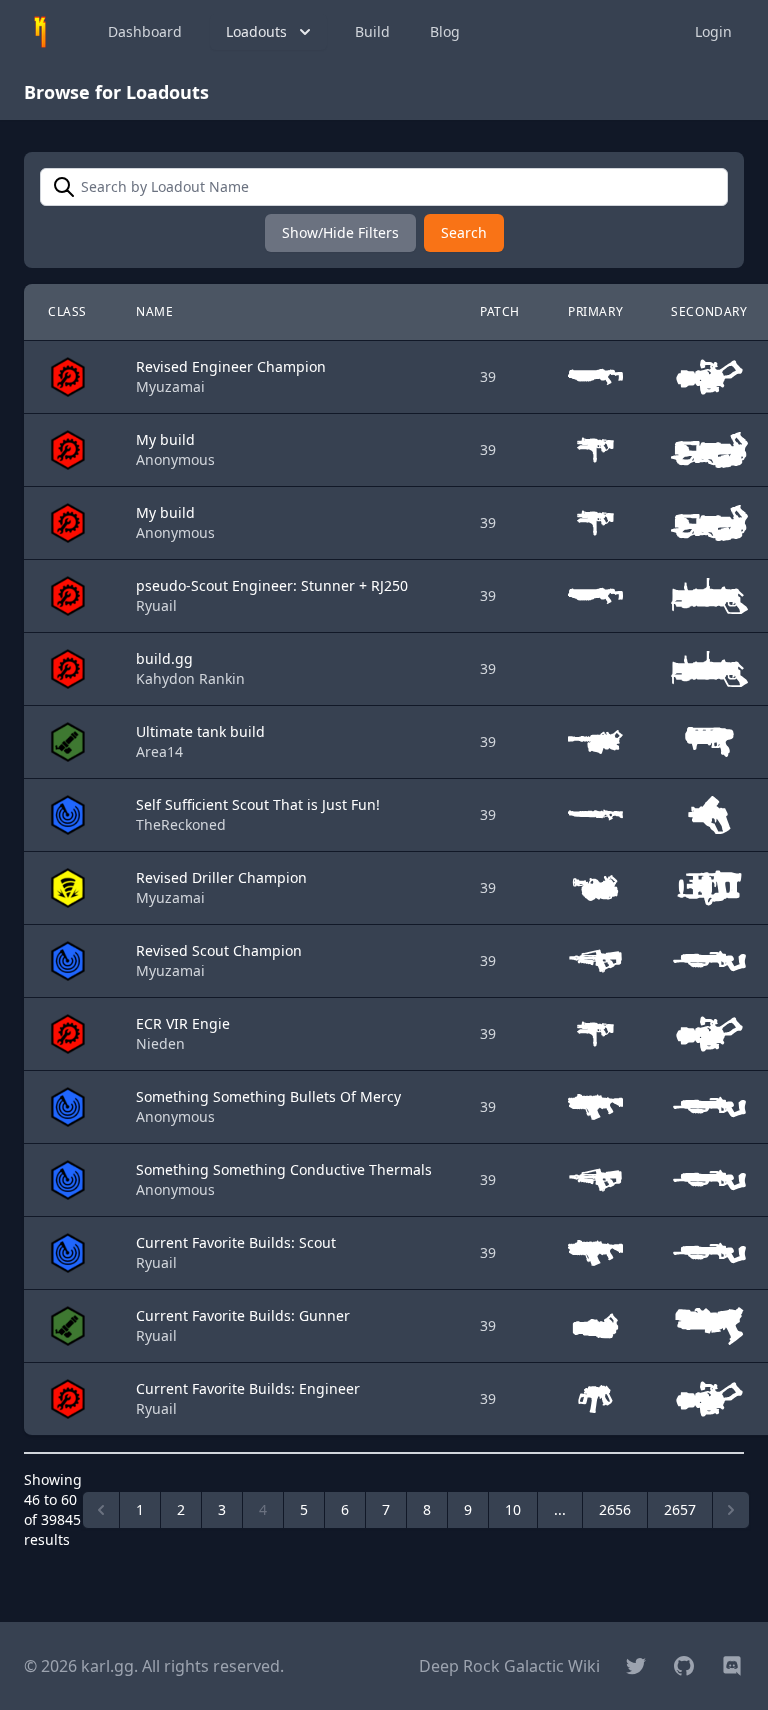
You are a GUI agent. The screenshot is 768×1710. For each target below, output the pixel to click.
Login (713, 31)
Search (464, 232)
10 (513, 1509)
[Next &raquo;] (731, 1510)
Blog (445, 31)
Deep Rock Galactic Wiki (509, 1666)
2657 (680, 1509)
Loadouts (256, 31)
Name (154, 311)
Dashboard (145, 31)
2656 (615, 1509)
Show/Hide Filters (340, 232)
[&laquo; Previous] (101, 1510)
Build (372, 31)
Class (67, 311)
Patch (500, 311)
